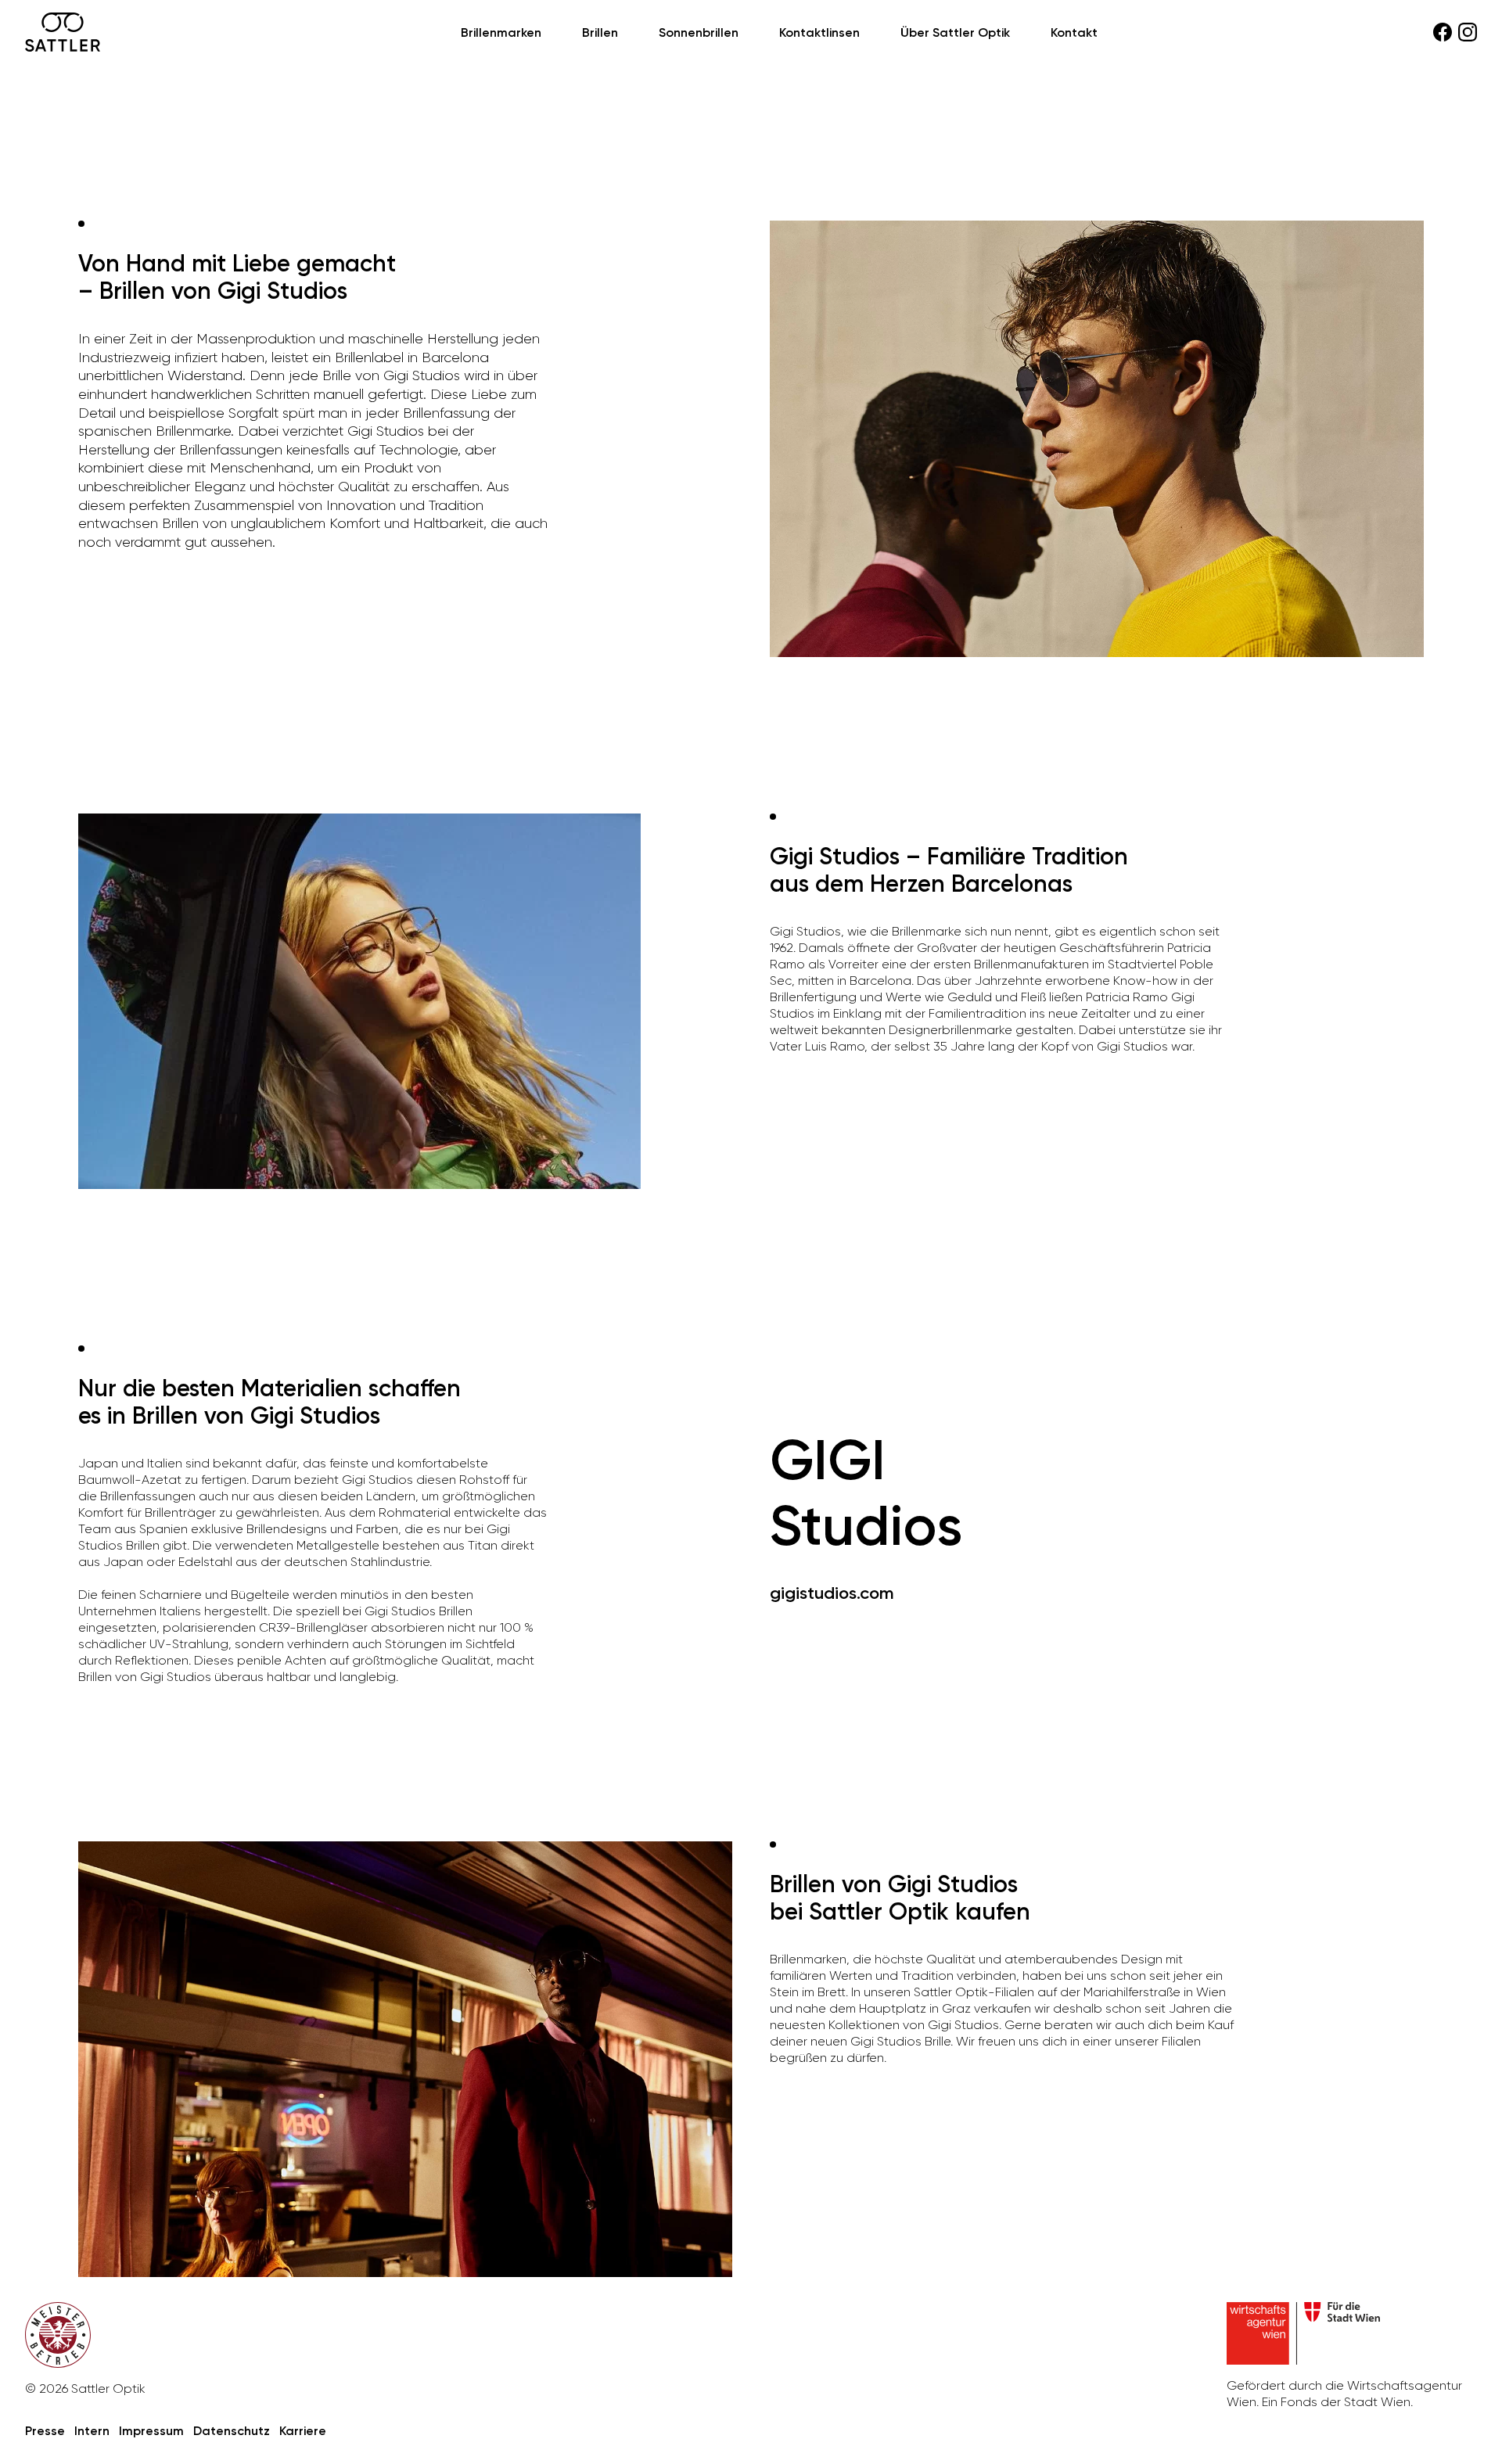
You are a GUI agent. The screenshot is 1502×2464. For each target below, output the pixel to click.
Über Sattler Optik (955, 32)
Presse (45, 2431)
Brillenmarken (501, 32)
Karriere (303, 2431)
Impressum (151, 2431)
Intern (92, 2431)
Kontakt (1074, 32)
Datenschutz (232, 2431)
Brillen (600, 32)
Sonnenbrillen (699, 32)
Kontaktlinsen (819, 32)
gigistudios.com (832, 1593)
